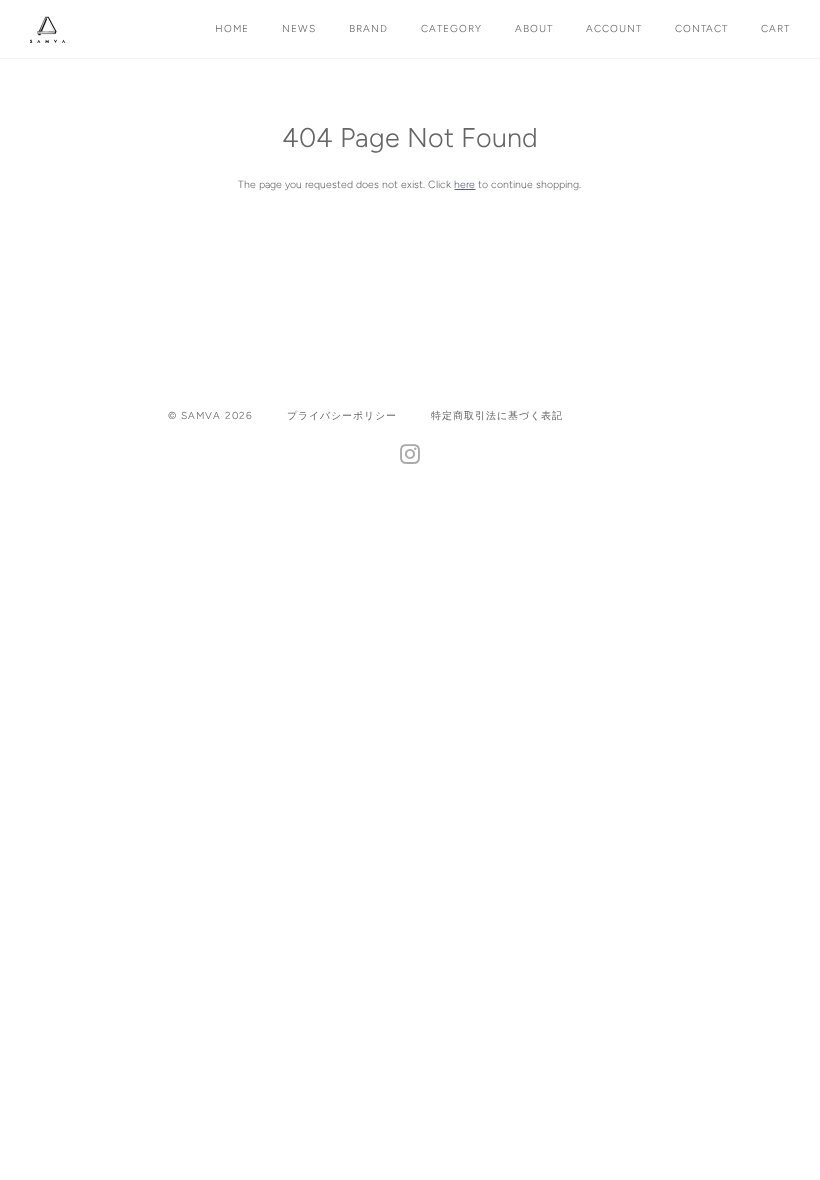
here (464, 184)
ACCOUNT (614, 28)
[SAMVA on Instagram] (410, 458)
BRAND (368, 28)
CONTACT (701, 28)
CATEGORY (451, 28)
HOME (232, 28)
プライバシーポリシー (342, 415)
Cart (775, 28)
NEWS (299, 28)
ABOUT (534, 28)
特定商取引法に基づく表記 (497, 415)
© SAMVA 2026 (210, 415)
